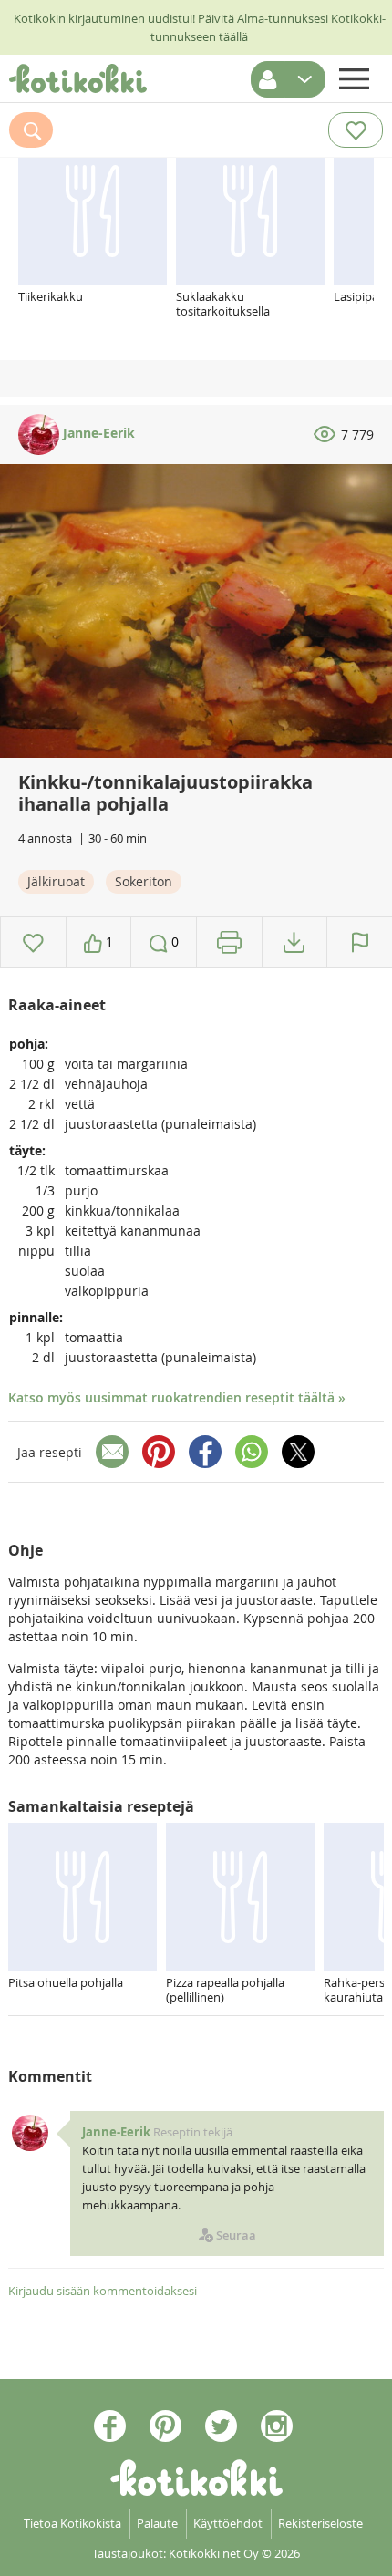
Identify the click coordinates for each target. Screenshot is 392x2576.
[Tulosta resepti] (229, 942)
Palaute (157, 2523)
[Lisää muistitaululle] (33, 942)
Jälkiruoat (56, 881)
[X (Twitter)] (298, 1452)
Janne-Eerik (97, 433)
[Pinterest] (159, 1452)
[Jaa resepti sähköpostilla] (112, 1452)
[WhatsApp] (252, 1452)
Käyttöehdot (228, 2523)
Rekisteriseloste (320, 2523)
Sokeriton (144, 881)
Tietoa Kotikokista (72, 2523)
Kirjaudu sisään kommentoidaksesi (103, 2291)
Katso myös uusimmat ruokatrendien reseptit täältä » (177, 1397)
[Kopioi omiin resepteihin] (294, 942)
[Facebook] (205, 1452)
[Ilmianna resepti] (360, 942)
